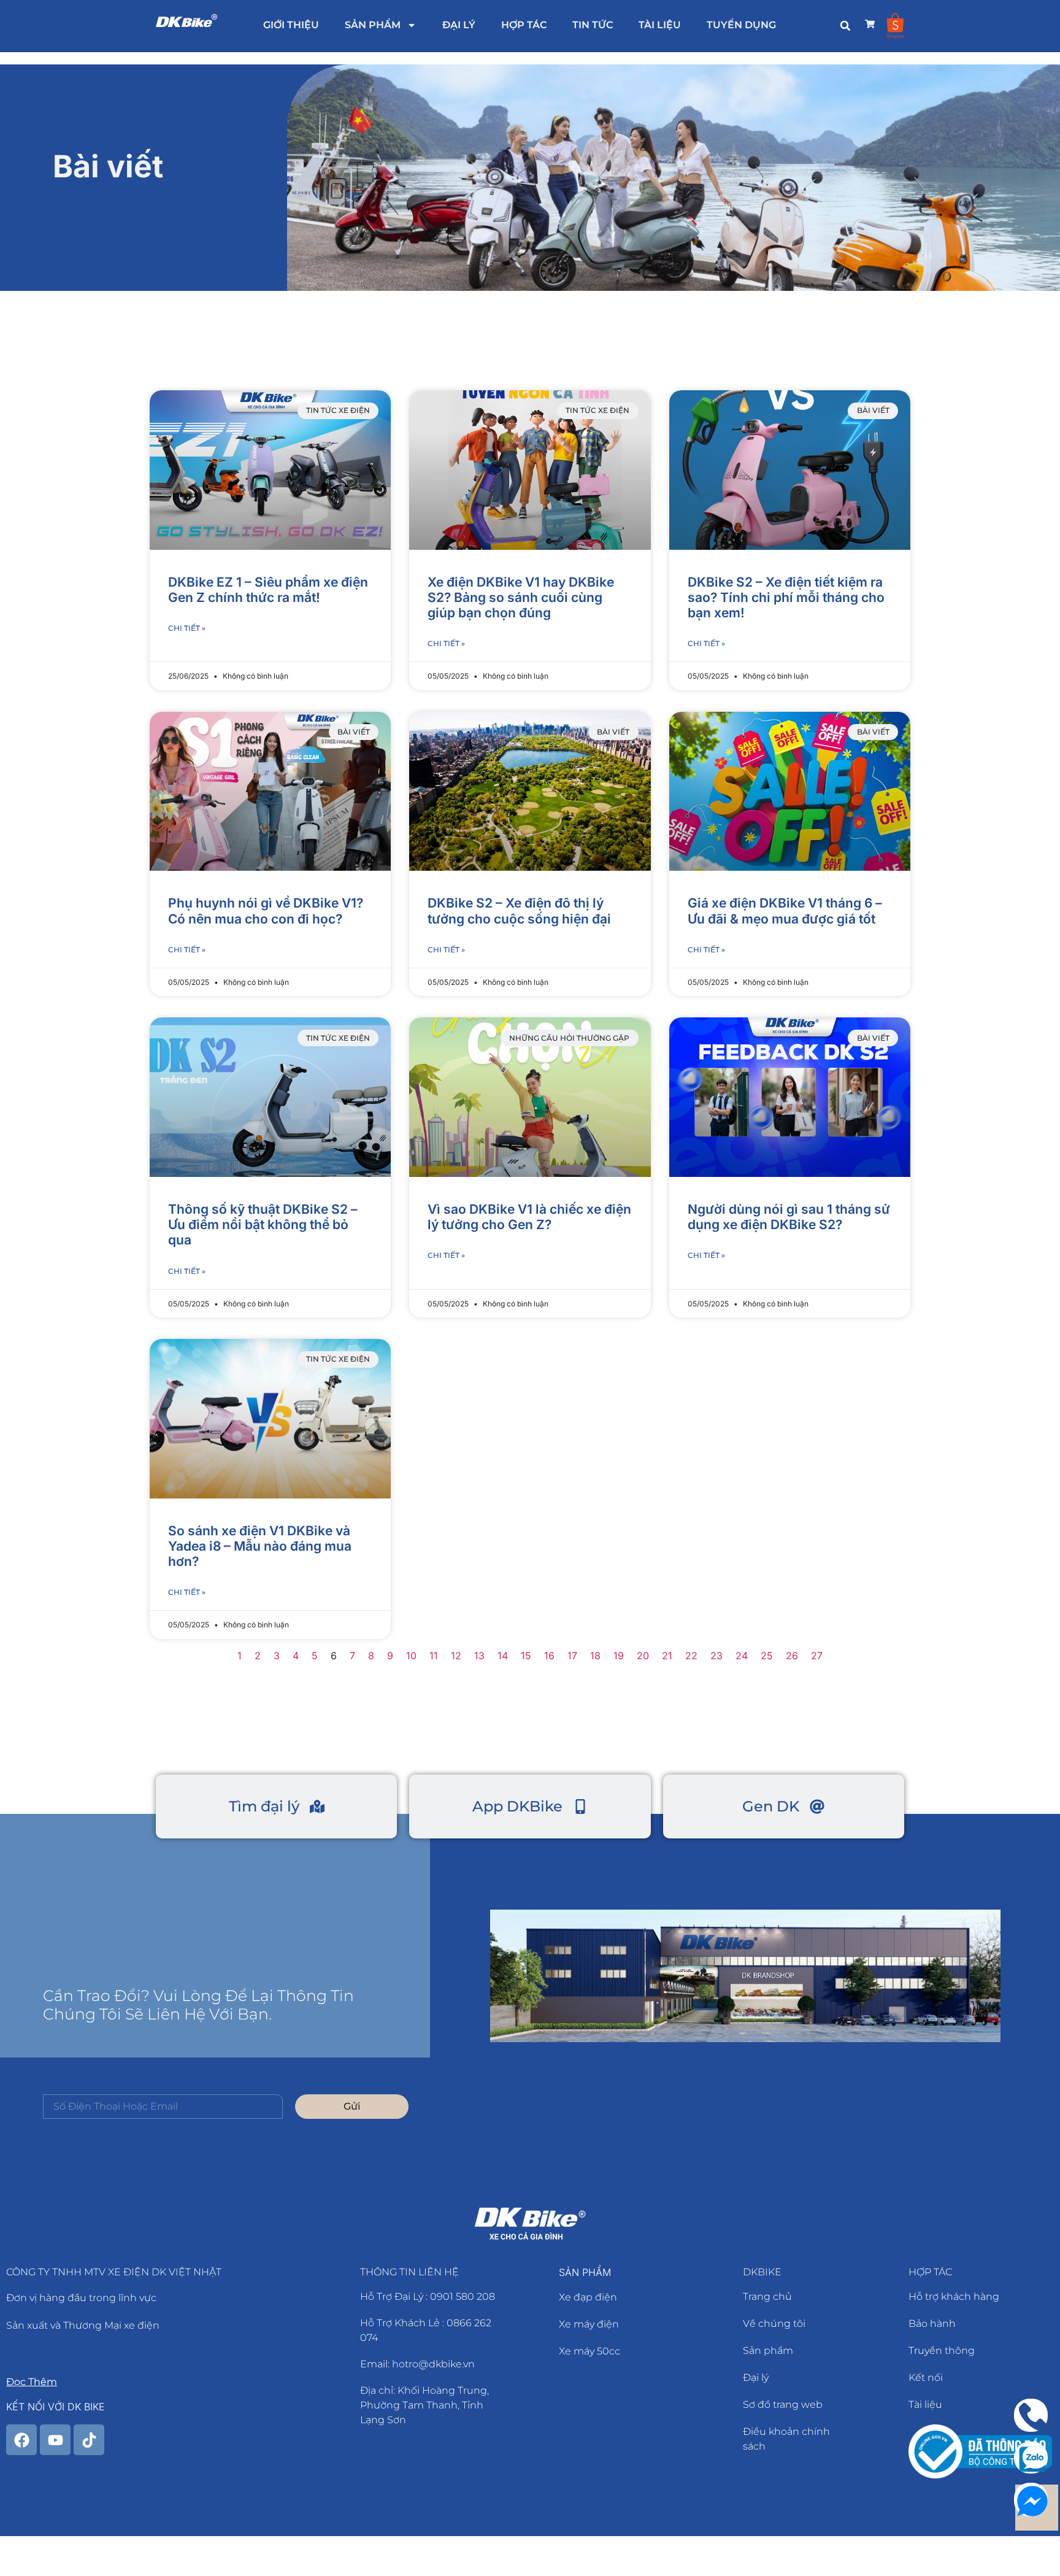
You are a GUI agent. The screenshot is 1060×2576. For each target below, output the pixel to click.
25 (767, 1656)
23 (716, 1656)
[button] (845, 26)
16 (549, 1656)
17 (572, 1656)
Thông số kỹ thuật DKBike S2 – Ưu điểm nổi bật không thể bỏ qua (263, 1224)
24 (742, 1656)
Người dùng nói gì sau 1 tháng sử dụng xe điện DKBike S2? (789, 1217)
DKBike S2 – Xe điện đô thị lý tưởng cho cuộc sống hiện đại (519, 911)
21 (667, 1656)
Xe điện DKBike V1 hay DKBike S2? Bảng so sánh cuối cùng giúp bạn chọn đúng (521, 597)
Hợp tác (524, 25)
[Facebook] (21, 2440)
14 (503, 1656)
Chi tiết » (187, 628)
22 (691, 1656)
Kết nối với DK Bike (56, 2407)
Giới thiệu (291, 25)
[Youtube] (55, 2440)
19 (619, 1656)
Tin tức (593, 25)
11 (434, 1656)
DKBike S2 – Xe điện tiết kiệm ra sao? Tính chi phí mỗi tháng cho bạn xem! (786, 597)
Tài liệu (660, 25)
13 (479, 1656)
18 (595, 1656)
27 (817, 1656)
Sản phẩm (373, 25)
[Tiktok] (89, 2440)
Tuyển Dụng (741, 25)
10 (411, 1656)
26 (792, 1656)
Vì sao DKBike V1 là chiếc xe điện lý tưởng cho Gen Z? (529, 1217)
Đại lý (459, 25)
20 (643, 1656)
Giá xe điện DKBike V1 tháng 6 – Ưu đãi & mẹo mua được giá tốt (785, 911)
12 (456, 1656)
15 (526, 1656)
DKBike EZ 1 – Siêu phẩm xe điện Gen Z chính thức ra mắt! (268, 590)
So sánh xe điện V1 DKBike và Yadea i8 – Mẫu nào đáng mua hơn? (260, 1546)
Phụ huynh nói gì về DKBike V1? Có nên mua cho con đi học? (266, 911)
